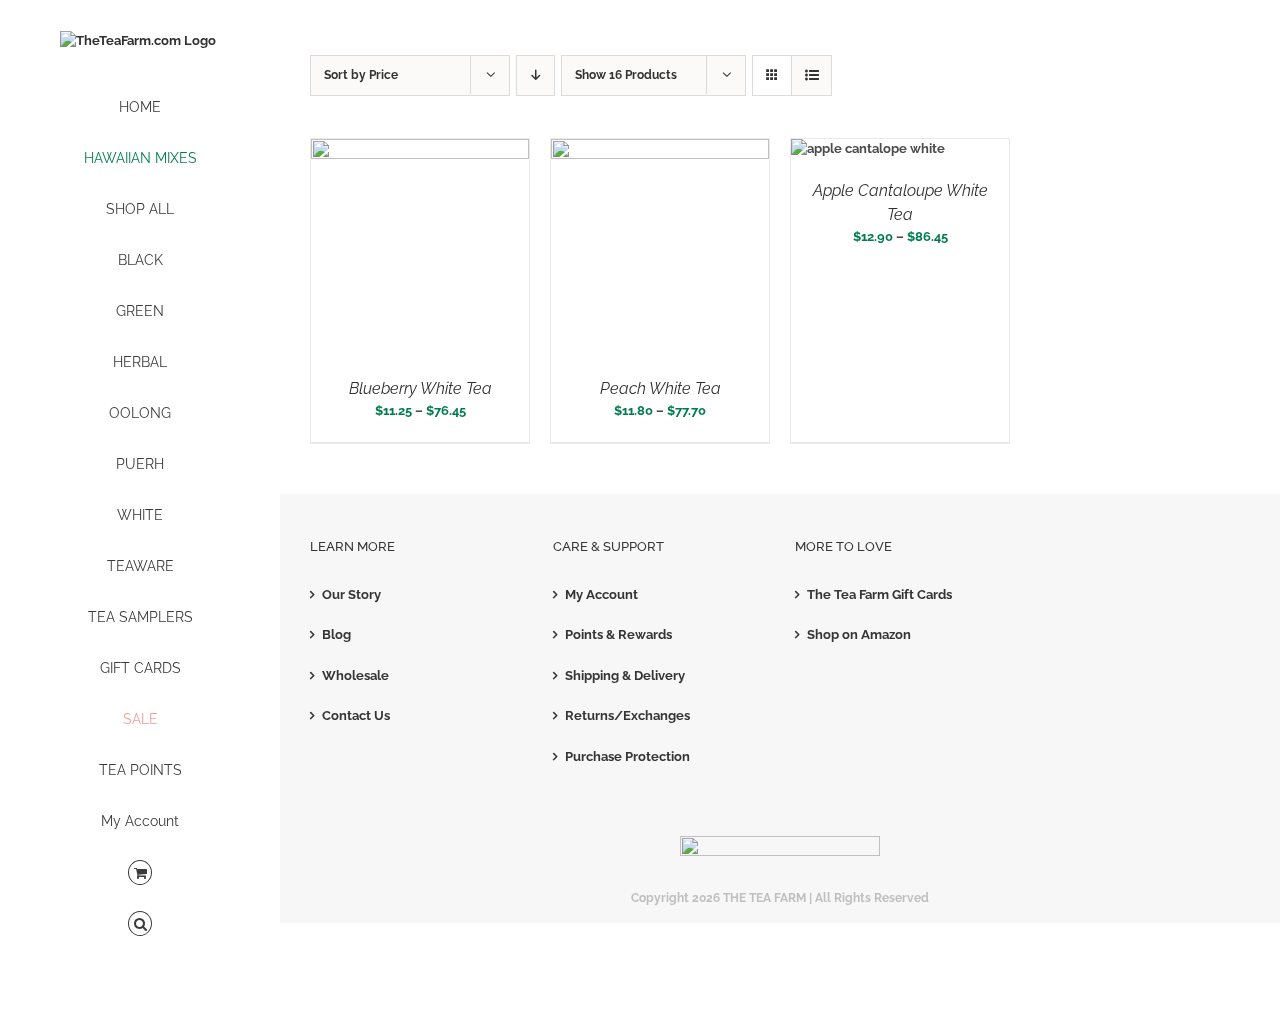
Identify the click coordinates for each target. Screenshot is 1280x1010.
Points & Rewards (618, 634)
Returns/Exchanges (627, 715)
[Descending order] (535, 75)
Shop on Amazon (859, 634)
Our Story (351, 594)
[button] (140, 924)
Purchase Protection (627, 756)
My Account (601, 594)
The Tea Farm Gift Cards (879, 594)
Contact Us (356, 715)
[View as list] (811, 75)
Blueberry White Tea (420, 388)
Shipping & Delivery (625, 675)
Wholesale (355, 675)
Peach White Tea (660, 388)
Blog (336, 634)
